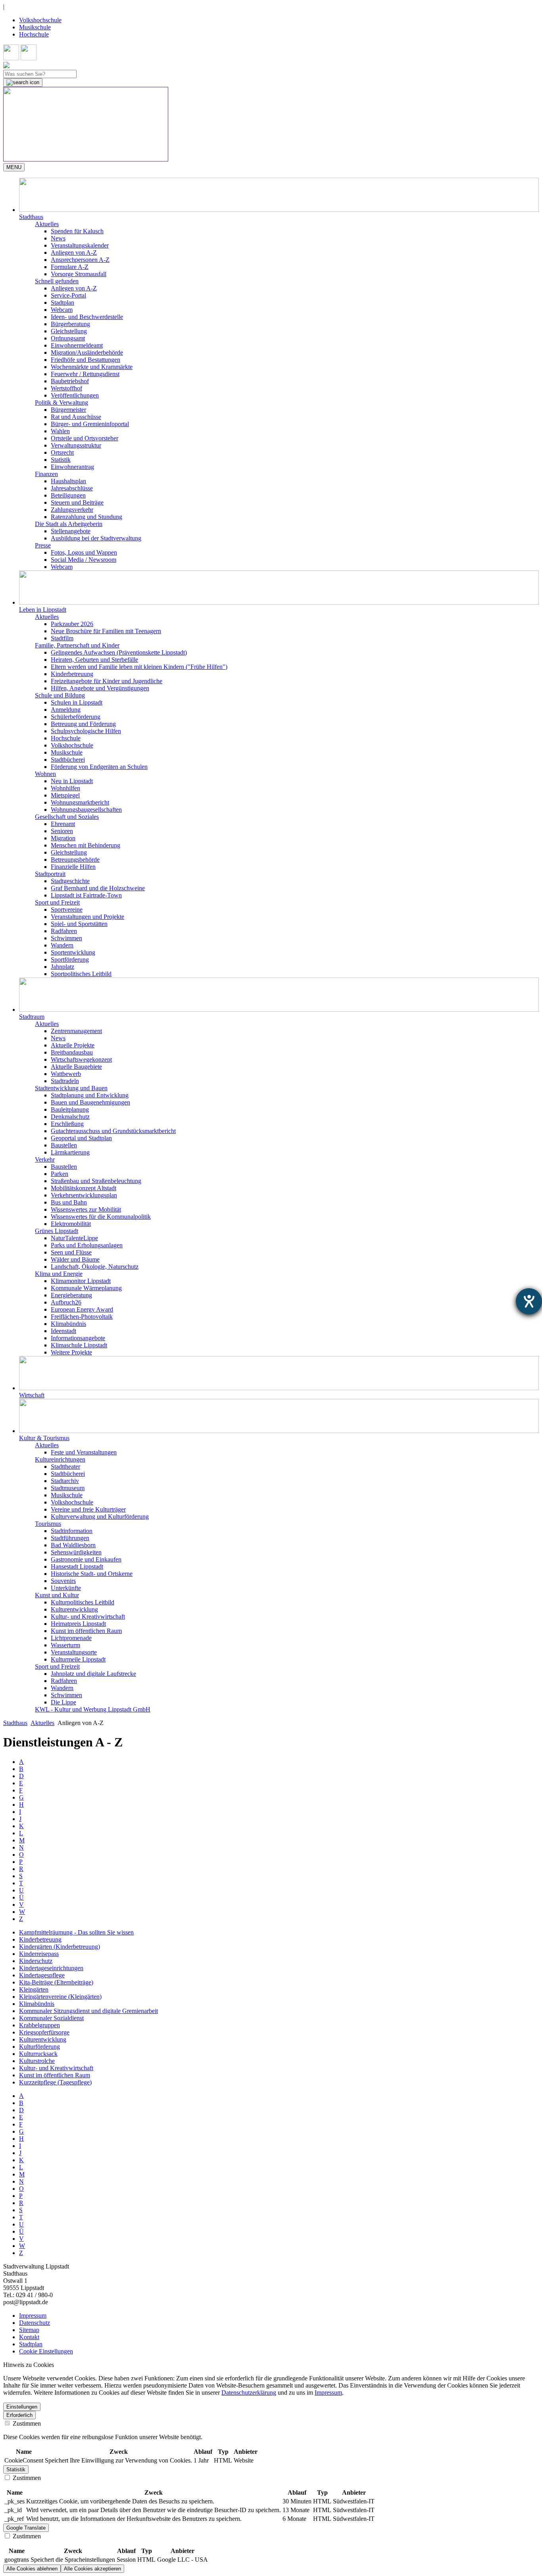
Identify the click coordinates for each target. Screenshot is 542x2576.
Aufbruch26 (66, 1302)
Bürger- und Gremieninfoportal (90, 424)
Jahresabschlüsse (72, 488)
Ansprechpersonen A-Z (80, 260)
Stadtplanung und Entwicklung (90, 1095)
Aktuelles (42, 1723)
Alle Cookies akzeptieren (92, 2569)
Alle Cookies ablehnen (32, 2569)
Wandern (62, 945)
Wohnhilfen (65, 788)
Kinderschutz (36, 1961)
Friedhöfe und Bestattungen (86, 360)
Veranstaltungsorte (74, 1652)
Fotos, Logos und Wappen (84, 552)
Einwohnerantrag (72, 467)
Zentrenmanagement (76, 1031)
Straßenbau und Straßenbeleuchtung (96, 1181)
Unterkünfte (66, 1588)
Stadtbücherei (68, 760)
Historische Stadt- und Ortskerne (92, 1574)
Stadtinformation (72, 1531)
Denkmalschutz (70, 1117)
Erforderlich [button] (19, 2415)
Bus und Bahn (69, 1202)
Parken (60, 1174)
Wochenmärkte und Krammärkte (92, 367)
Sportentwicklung (73, 952)
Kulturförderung (39, 2047)
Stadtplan (62, 303)
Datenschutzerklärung (249, 2393)
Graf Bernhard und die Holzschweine (98, 888)
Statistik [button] (16, 2469)
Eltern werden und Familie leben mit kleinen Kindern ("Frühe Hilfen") (139, 667)
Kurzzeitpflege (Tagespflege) (55, 2082)
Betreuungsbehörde (75, 860)
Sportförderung (70, 960)
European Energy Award (82, 1309)
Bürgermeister (68, 410)
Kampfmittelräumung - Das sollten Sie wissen (76, 1932)
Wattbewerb (66, 1074)
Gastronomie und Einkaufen (86, 1559)
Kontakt (29, 2337)
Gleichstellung (69, 331)
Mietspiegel (65, 795)
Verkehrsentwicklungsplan (84, 1195)
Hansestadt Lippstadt (77, 1567)
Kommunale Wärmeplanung (86, 1288)
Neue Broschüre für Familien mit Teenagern (106, 631)
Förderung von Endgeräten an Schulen (99, 767)
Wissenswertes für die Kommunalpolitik (101, 1217)
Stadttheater (65, 1467)
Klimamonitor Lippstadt (81, 1281)
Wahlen (60, 431)
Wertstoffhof (66, 388)
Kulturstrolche (37, 2061)
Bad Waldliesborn (73, 1545)
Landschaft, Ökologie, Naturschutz (95, 1267)
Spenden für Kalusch (77, 231)
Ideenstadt (63, 1331)
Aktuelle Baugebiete (76, 1067)
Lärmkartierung (70, 1152)
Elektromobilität (71, 1224)
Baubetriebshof (70, 381)
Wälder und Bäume (75, 1259)
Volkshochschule (40, 20)
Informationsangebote (78, 1338)
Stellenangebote (71, 531)
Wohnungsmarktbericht (80, 802)
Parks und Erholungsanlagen (87, 1245)
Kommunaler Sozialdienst (51, 2018)
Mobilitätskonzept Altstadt (84, 1188)
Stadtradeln (65, 1081)
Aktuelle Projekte (73, 1045)
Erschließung (67, 1124)
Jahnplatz (62, 967)
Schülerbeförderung (76, 717)
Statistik (61, 460)
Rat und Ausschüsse (76, 417)
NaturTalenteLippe (74, 1238)
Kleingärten (34, 1989)
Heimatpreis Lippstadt (78, 1624)
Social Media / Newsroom (84, 560)
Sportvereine (67, 910)
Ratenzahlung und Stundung (86, 517)
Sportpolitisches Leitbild (81, 974)
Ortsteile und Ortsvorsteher (85, 438)
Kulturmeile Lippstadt (78, 1659)
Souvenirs (63, 1581)
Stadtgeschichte (70, 881)
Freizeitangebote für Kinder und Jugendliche (107, 681)
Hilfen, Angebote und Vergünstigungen (100, 688)
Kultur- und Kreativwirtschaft (88, 1616)
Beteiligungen (68, 495)
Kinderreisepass (39, 1954)
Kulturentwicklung (74, 1609)
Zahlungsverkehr (72, 510)
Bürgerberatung (70, 324)
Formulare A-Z (70, 267)
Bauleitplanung (70, 1109)
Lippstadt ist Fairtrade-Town (86, 895)
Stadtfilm (62, 638)
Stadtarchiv (65, 1481)
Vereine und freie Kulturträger (88, 1509)
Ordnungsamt (68, 338)
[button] (279, 199)
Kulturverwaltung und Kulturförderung (100, 1517)
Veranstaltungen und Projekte (87, 917)
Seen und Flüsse (71, 1252)
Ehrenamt (63, 824)
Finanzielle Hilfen (73, 867)
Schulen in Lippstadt (77, 702)
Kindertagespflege (42, 1975)
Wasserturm (65, 1645)
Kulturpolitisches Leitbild (83, 1602)
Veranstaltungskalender (80, 245)
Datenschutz (35, 2323)
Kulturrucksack (38, 2054)
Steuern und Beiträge (77, 502)
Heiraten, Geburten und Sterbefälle (94, 660)
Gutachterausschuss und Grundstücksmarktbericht (113, 1131)
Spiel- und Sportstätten (79, 924)
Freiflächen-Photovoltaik (82, 1317)
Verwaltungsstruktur (76, 445)
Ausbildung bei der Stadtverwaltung (96, 538)
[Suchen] (23, 83)
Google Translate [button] (26, 2528)
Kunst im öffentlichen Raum (86, 1631)
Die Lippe (63, 1702)
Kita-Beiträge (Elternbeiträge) (56, 1982)
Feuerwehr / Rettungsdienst (85, 374)
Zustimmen (26, 2423)
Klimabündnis (68, 1324)
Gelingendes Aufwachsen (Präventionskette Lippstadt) (119, 652)
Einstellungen (22, 2407)
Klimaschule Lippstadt (79, 1345)
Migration (63, 838)
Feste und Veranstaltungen (84, 1452)
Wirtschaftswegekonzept (81, 1059)
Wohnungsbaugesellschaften (86, 810)
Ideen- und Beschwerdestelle (87, 317)
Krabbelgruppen (39, 2025)
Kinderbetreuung (72, 674)
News (58, 238)
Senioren (62, 831)
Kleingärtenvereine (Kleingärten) (60, 1997)
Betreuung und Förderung (83, 724)
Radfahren (64, 931)
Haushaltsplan (68, 481)
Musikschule (35, 27)
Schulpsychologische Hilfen (86, 731)
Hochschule (34, 34)
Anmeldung (66, 710)
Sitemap (29, 2330)
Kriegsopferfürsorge (44, 2032)
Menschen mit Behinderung (86, 845)
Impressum (33, 2316)
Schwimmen (66, 938)
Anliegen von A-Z (74, 253)
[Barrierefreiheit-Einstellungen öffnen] (529, 1301)
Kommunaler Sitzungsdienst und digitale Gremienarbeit (88, 2011)
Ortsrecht (62, 452)
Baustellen (64, 1145)
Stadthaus (15, 1723)
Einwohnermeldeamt (77, 345)
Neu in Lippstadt (72, 781)
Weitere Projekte (71, 1352)
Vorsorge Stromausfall (79, 274)
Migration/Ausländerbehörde (87, 352)
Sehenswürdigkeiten (76, 1552)
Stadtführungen (70, 1538)
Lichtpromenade (71, 1638)
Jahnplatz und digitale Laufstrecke (93, 1674)
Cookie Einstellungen (46, 2351)
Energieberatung (71, 1295)
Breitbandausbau (72, 1052)
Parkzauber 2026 (72, 624)
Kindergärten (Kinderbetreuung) (60, 1947)
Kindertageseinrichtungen (51, 1968)
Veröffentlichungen (75, 395)
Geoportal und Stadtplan (81, 1138)
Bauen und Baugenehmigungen (90, 1102)
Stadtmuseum (68, 1488)
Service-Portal (68, 295)
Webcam (62, 310)
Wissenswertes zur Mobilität (86, 1209)
